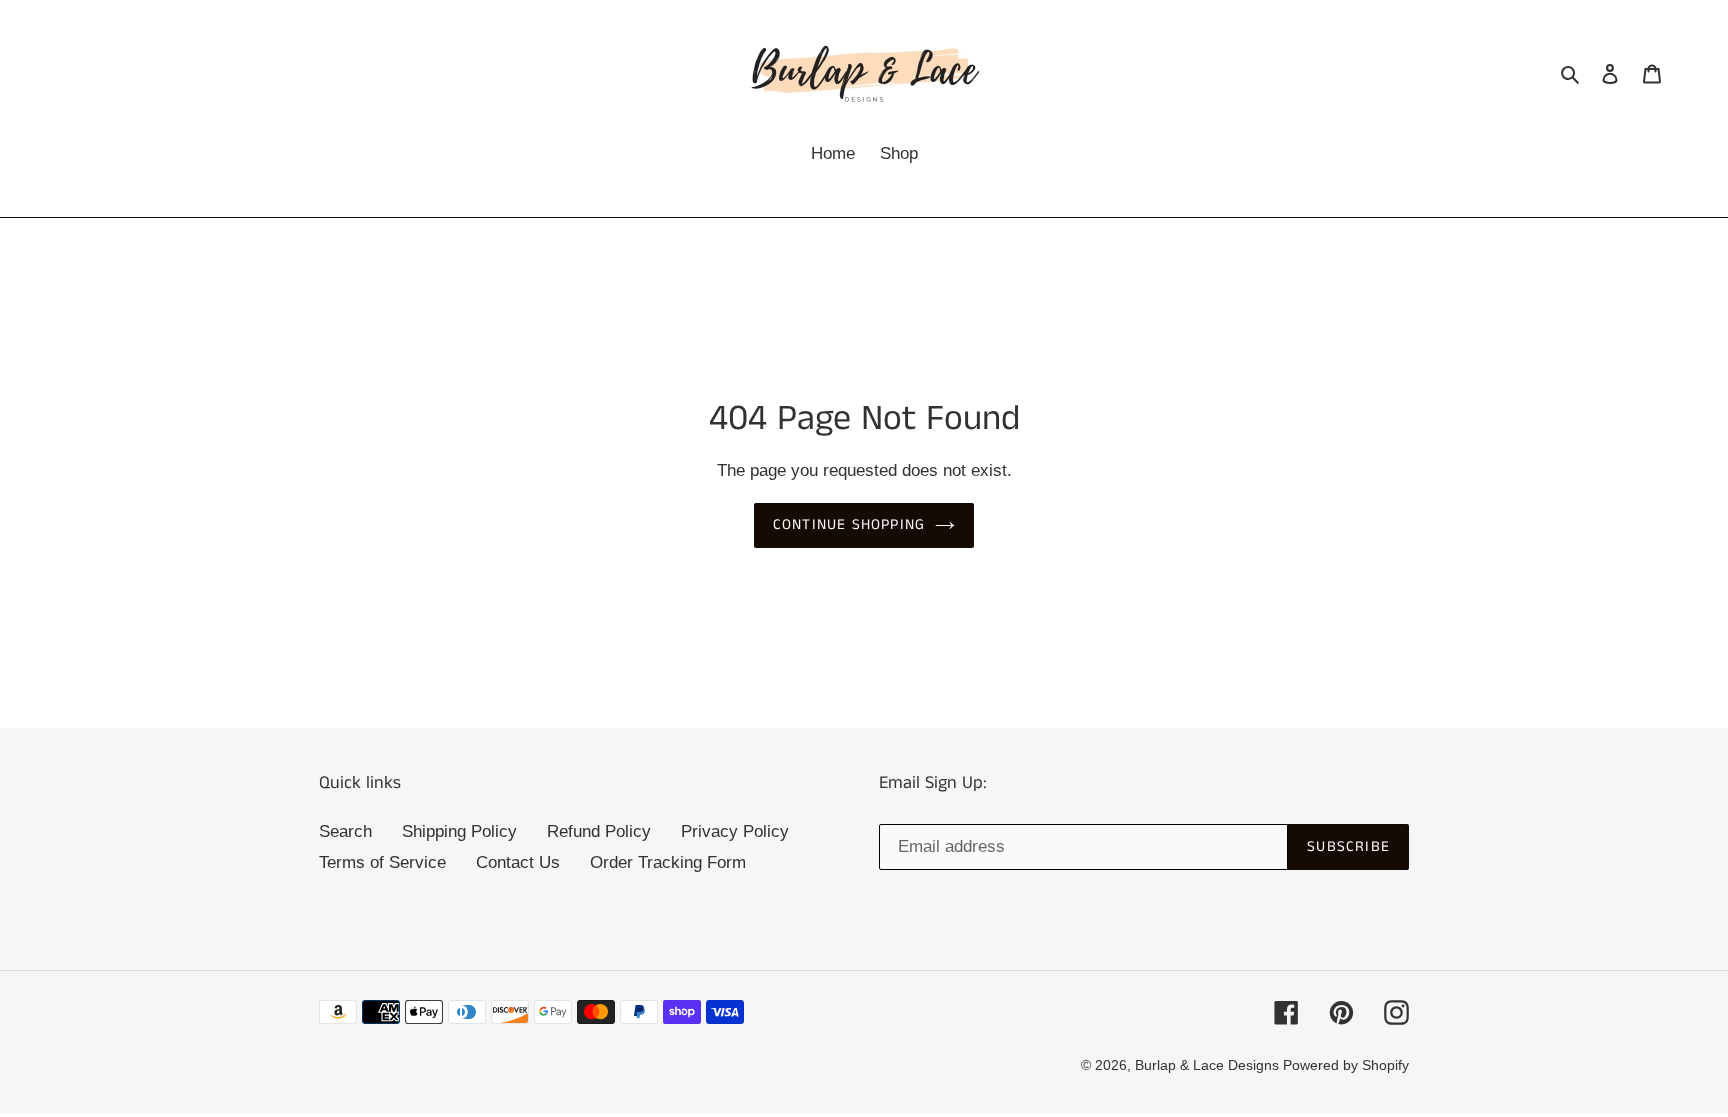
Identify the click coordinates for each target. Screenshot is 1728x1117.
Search (345, 831)
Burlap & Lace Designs (1209, 1065)
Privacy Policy (735, 831)
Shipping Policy (459, 831)
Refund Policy (599, 831)
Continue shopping (849, 524)
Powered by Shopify (1346, 1065)
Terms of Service (382, 862)
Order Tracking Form (668, 862)
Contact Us (518, 862)
